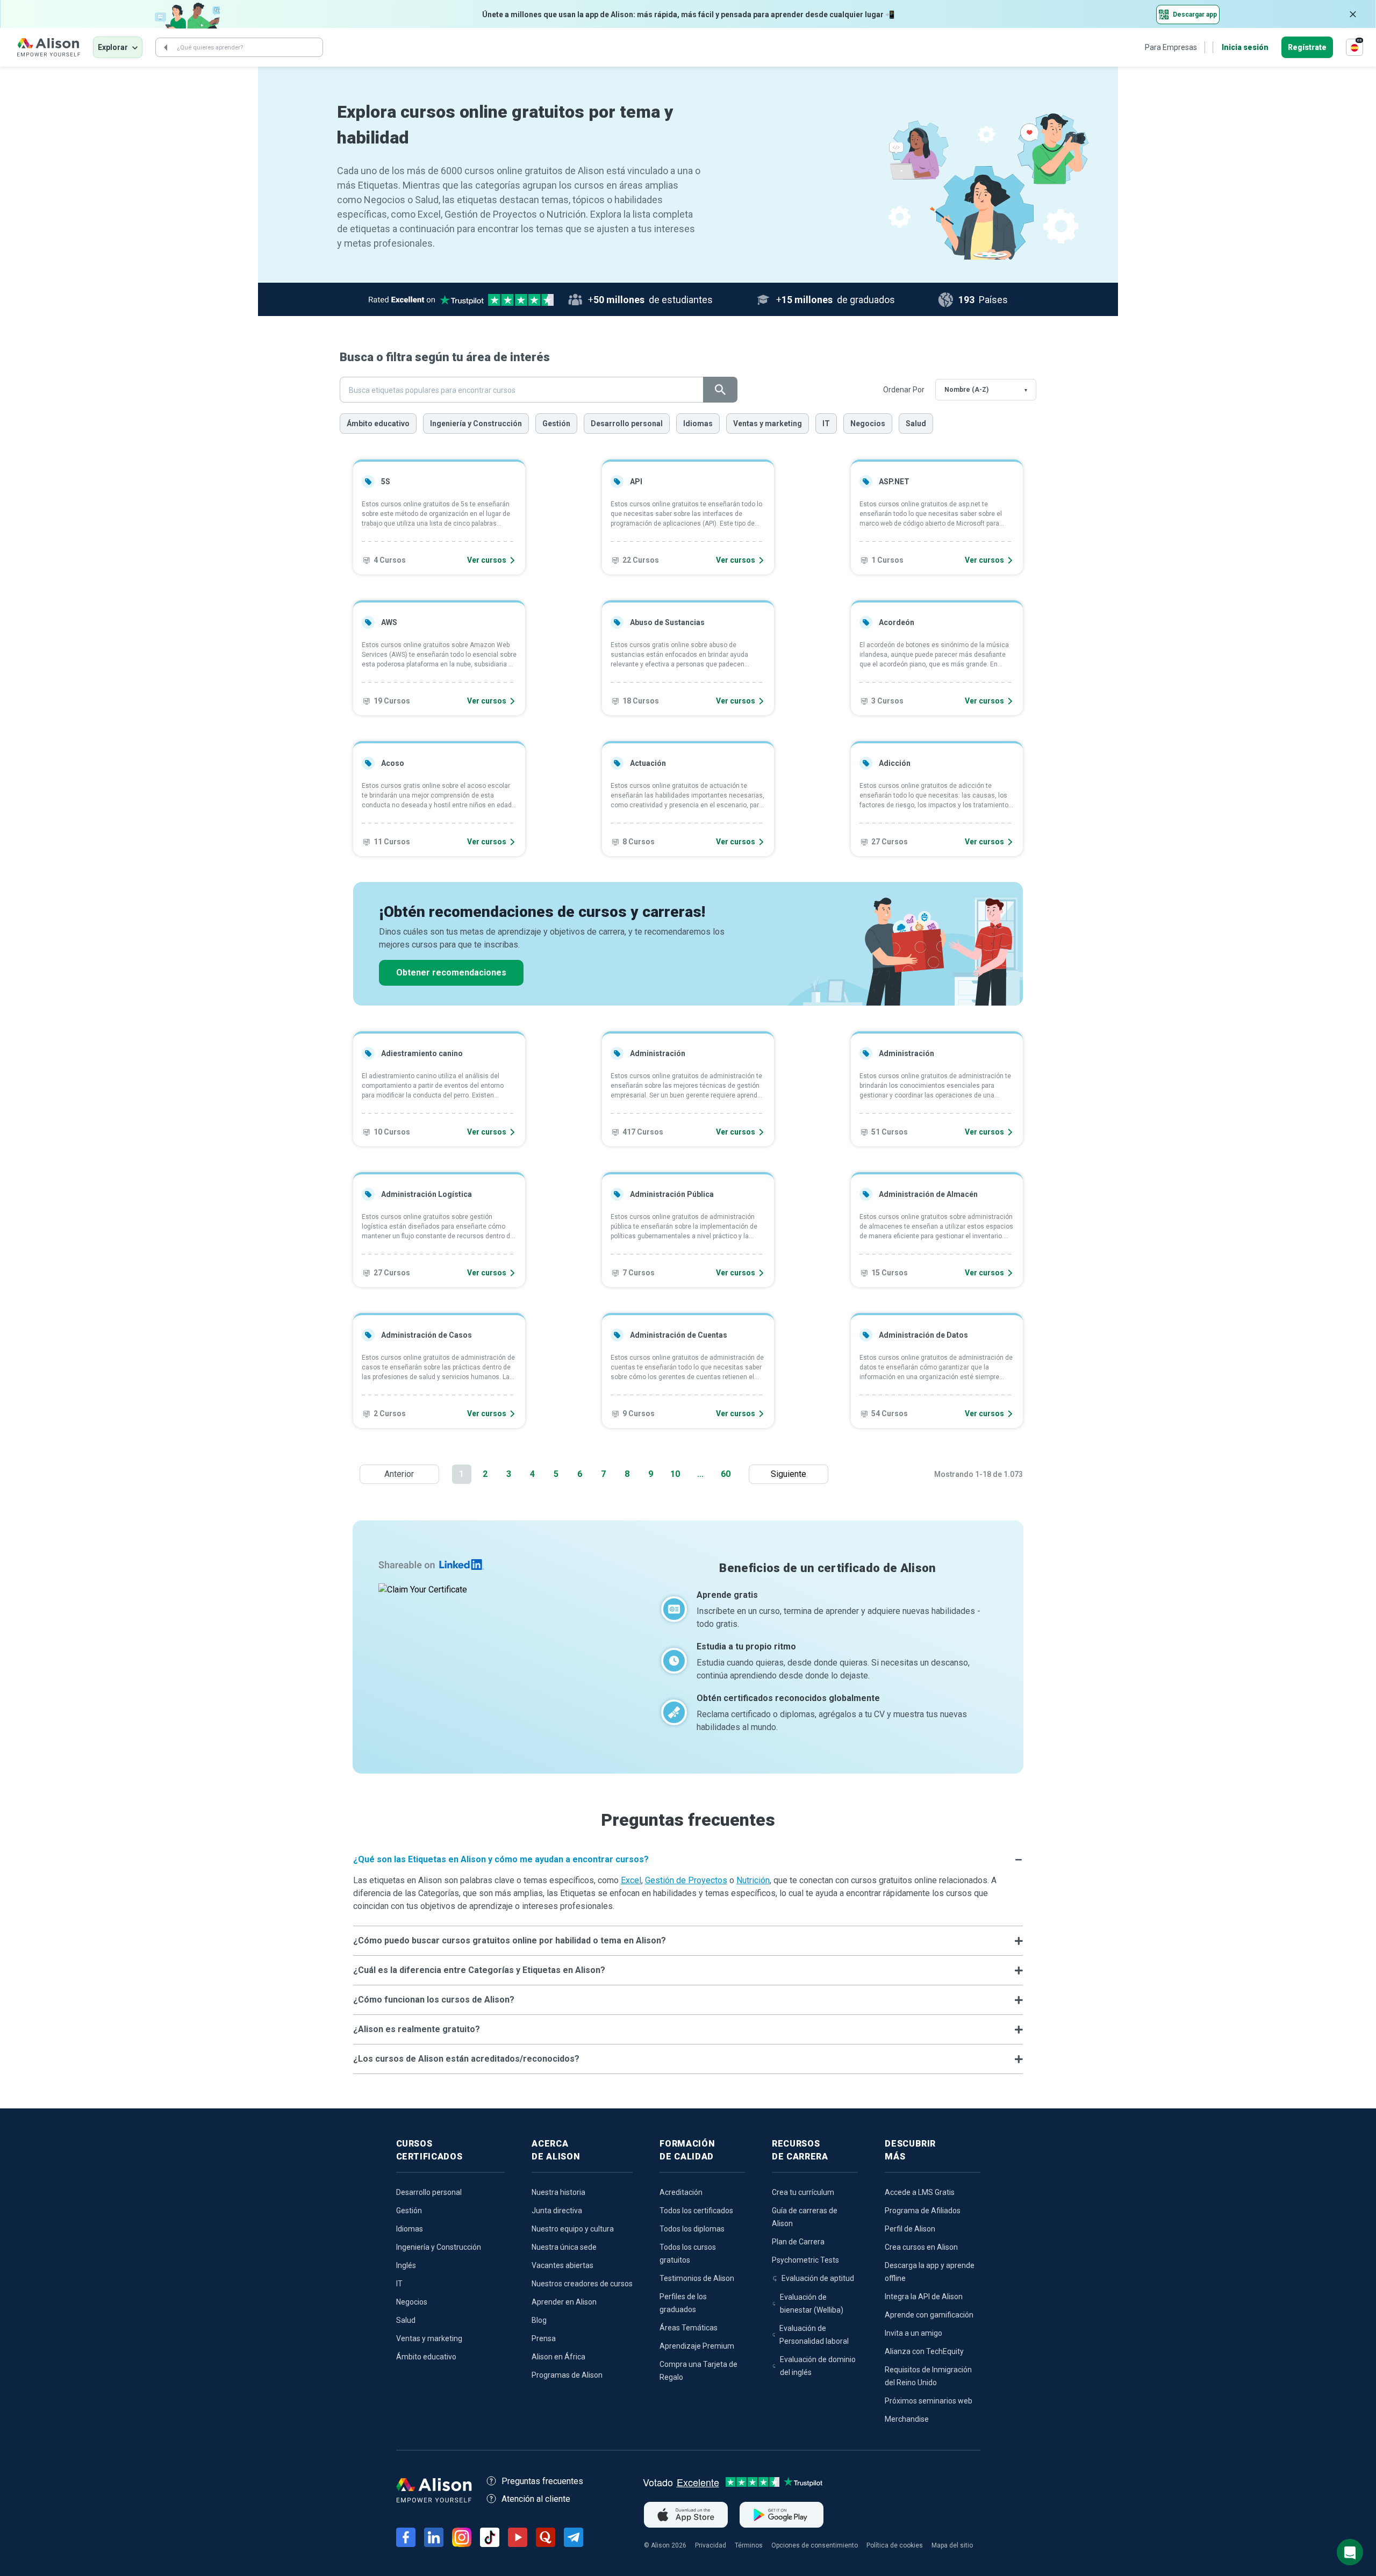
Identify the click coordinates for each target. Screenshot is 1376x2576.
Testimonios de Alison (697, 2278)
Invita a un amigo (913, 2333)
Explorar (113, 47)
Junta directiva (557, 2211)
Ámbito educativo (378, 424)
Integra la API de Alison (924, 2297)
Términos (749, 2545)
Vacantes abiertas (562, 2265)
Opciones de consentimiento (815, 2545)
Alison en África (558, 2357)
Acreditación (681, 2192)
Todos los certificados (696, 2211)
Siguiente (791, 1474)
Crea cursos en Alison (921, 2247)
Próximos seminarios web (929, 2401)
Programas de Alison (567, 2375)
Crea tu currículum (803, 2192)
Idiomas (698, 424)
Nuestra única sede (564, 2247)
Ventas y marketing (768, 424)
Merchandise (907, 2419)
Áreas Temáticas (689, 2328)
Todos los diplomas (692, 2229)
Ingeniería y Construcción (476, 424)
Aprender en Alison (564, 2302)
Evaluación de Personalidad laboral (814, 2335)
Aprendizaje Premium (697, 2346)
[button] (688, 1860)
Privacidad (711, 2545)
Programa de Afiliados (923, 2211)
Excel (631, 1880)
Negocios (868, 424)
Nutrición (753, 1880)
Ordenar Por (904, 390)
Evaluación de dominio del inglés (818, 2366)
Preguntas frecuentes (542, 2481)
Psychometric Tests (805, 2260)
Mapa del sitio (952, 2545)
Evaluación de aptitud (818, 2278)
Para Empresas (1171, 47)
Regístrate (1307, 47)
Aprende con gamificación (929, 2315)
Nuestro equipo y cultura (573, 2229)
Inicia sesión (1245, 47)
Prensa (544, 2338)
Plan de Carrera (798, 2242)
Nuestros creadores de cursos (582, 2284)
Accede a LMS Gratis (920, 2192)
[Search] (166, 47)
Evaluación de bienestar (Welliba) (812, 2304)
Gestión (556, 424)
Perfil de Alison (910, 2229)
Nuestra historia (558, 2192)
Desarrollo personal (627, 424)
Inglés (406, 2265)
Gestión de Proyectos (686, 1880)
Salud (916, 424)
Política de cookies (895, 2545)
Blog (539, 2320)
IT (826, 424)
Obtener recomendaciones (451, 973)
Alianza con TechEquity (924, 2351)
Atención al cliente (536, 2499)
